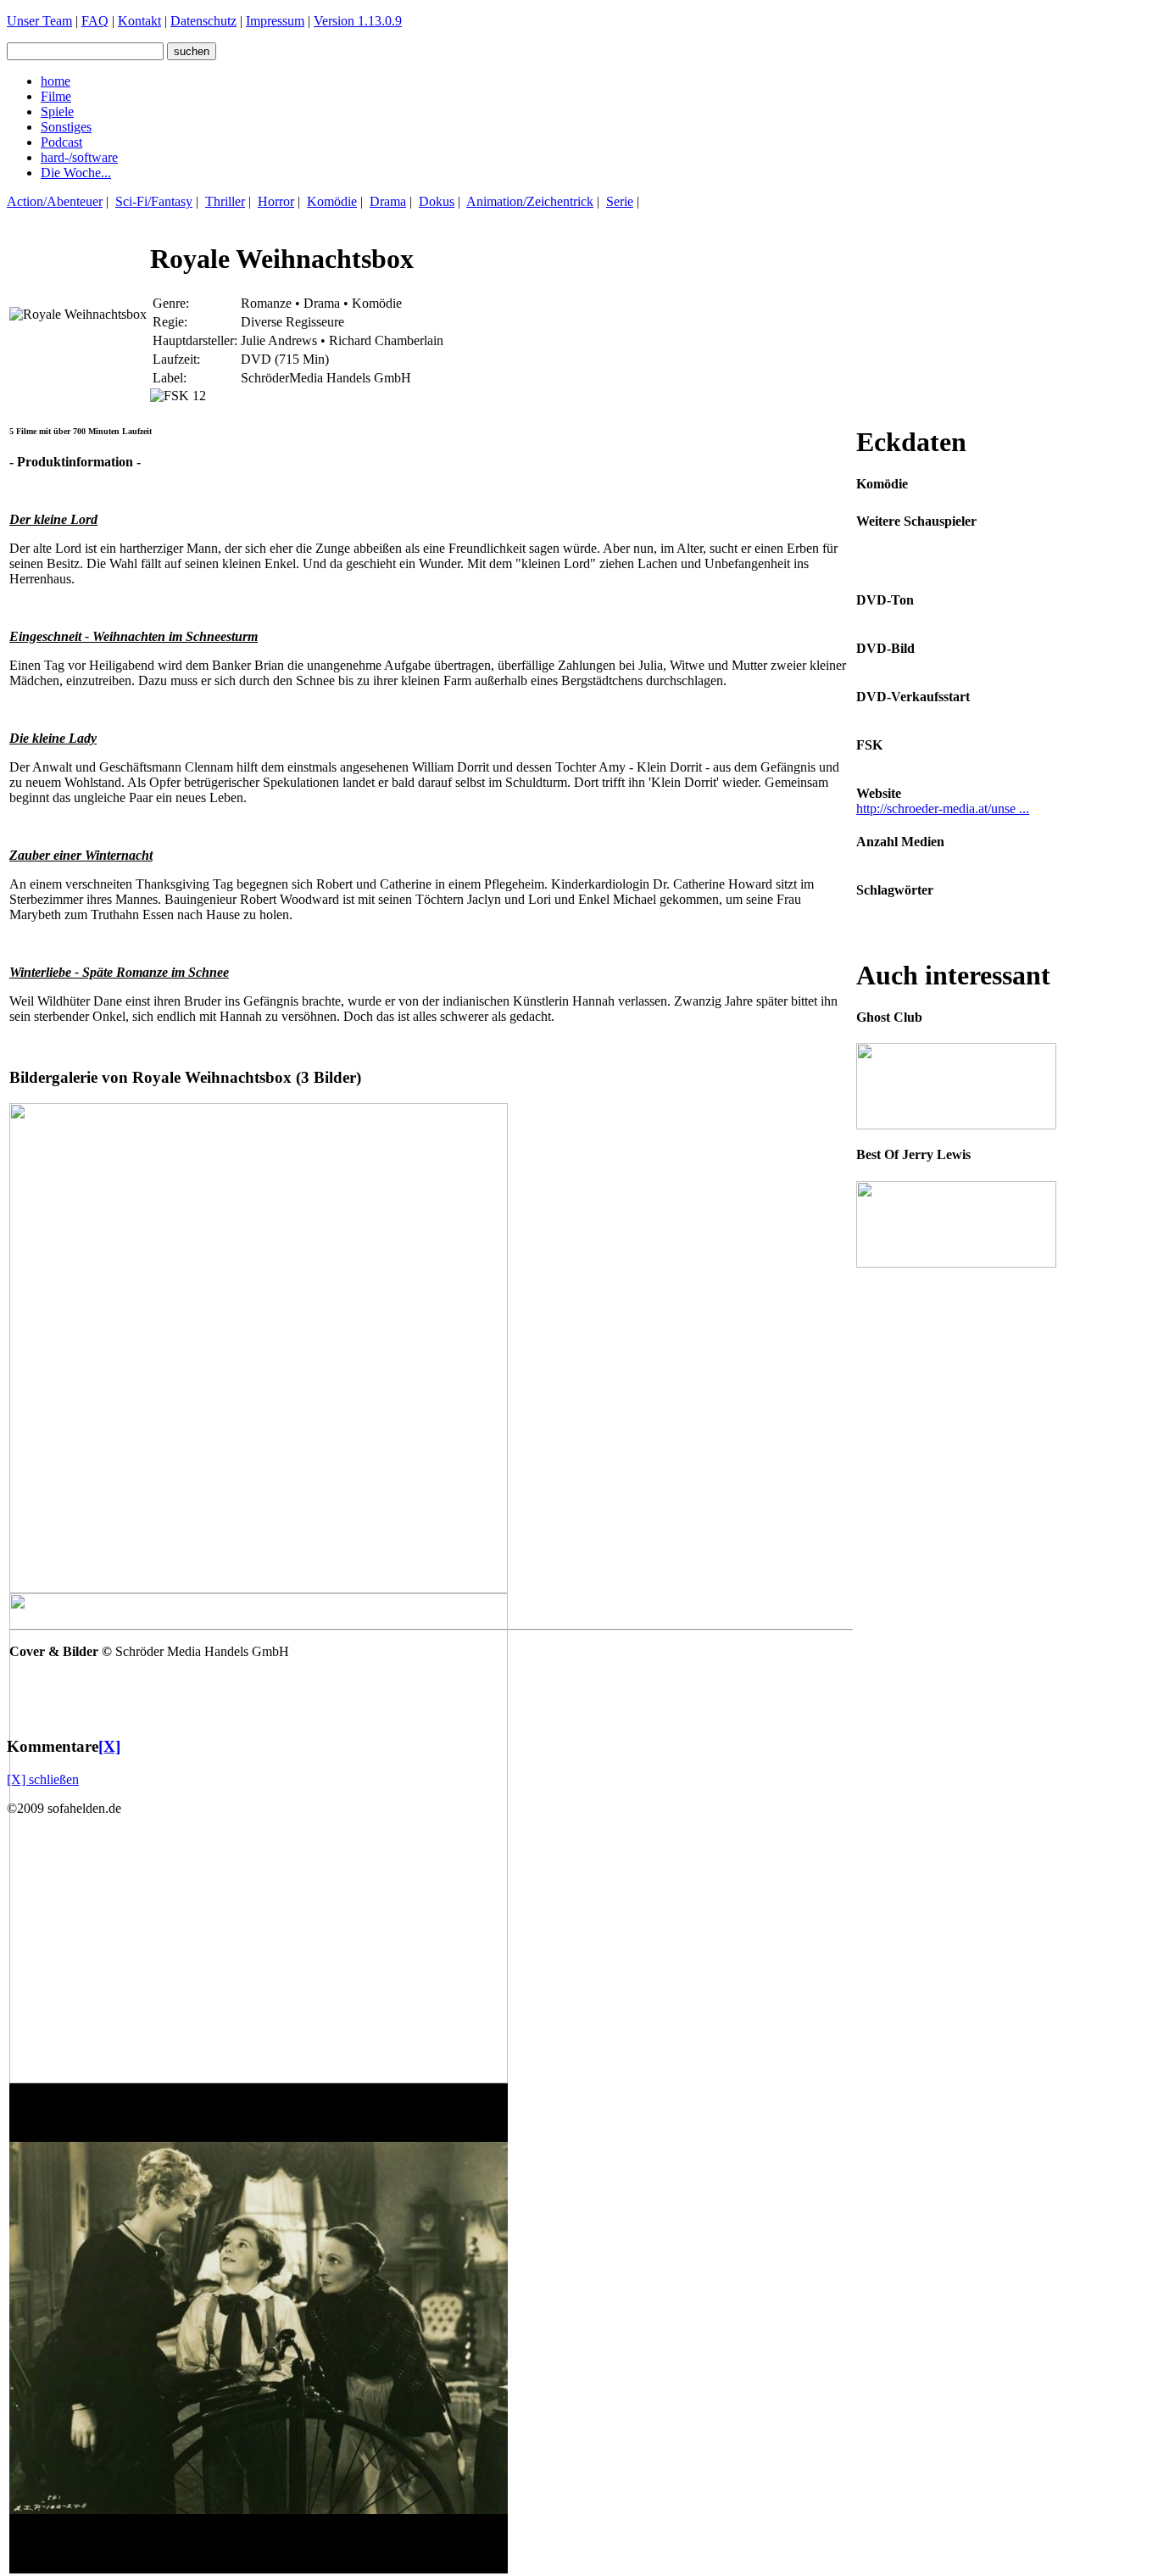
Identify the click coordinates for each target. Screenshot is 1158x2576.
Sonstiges (66, 127)
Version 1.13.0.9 (358, 21)
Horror (276, 201)
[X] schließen (43, 1779)
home (56, 81)
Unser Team (39, 21)
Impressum (275, 21)
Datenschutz (203, 21)
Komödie (332, 201)
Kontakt (139, 21)
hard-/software (79, 157)
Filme (56, 96)
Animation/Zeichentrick (530, 201)
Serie (620, 201)
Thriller (225, 201)
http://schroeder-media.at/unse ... (943, 808)
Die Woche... (76, 173)
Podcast (61, 142)
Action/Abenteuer (55, 201)
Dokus (437, 201)
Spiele (57, 112)
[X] (109, 1746)
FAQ (95, 21)
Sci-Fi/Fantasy (154, 201)
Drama (388, 201)
